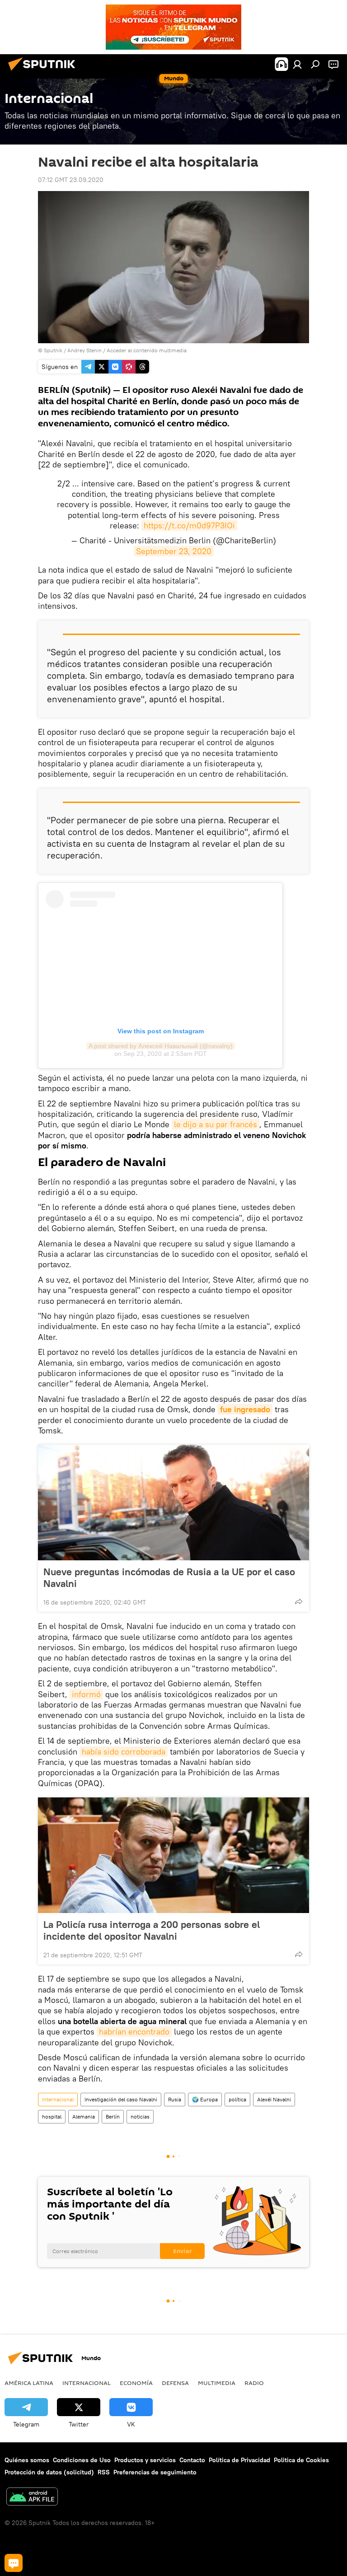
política (237, 2099)
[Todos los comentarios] (14, 2563)
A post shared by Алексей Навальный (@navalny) (161, 1046)
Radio (254, 2383)
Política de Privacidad (239, 2460)
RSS (104, 2472)
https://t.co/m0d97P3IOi (189, 525)
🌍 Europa (205, 2099)
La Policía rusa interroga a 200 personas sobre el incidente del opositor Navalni (152, 1930)
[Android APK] (32, 2498)
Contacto (192, 2460)
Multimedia (217, 2383)
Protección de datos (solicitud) (49, 2472)
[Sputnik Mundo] (44, 72)
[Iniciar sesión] (297, 64)
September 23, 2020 (174, 551)
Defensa (175, 2383)
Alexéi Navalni (274, 2099)
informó (86, 1694)
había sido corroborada (124, 1752)
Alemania (84, 2116)
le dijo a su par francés (216, 1124)
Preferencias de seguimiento (155, 2472)
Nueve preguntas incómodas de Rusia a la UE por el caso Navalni (169, 1577)
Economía (136, 2383)
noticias (140, 2116)
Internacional (58, 2099)
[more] (299, 1601)
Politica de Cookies (301, 2460)
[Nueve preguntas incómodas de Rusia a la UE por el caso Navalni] (173, 1503)
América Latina (29, 2383)
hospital (52, 2116)
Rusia (175, 2099)
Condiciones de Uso (82, 2460)
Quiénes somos (27, 2460)
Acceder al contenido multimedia (147, 350)
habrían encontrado (134, 2032)
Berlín (113, 2116)
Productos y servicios (145, 2460)
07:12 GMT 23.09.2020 (71, 180)
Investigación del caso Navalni (121, 2099)
